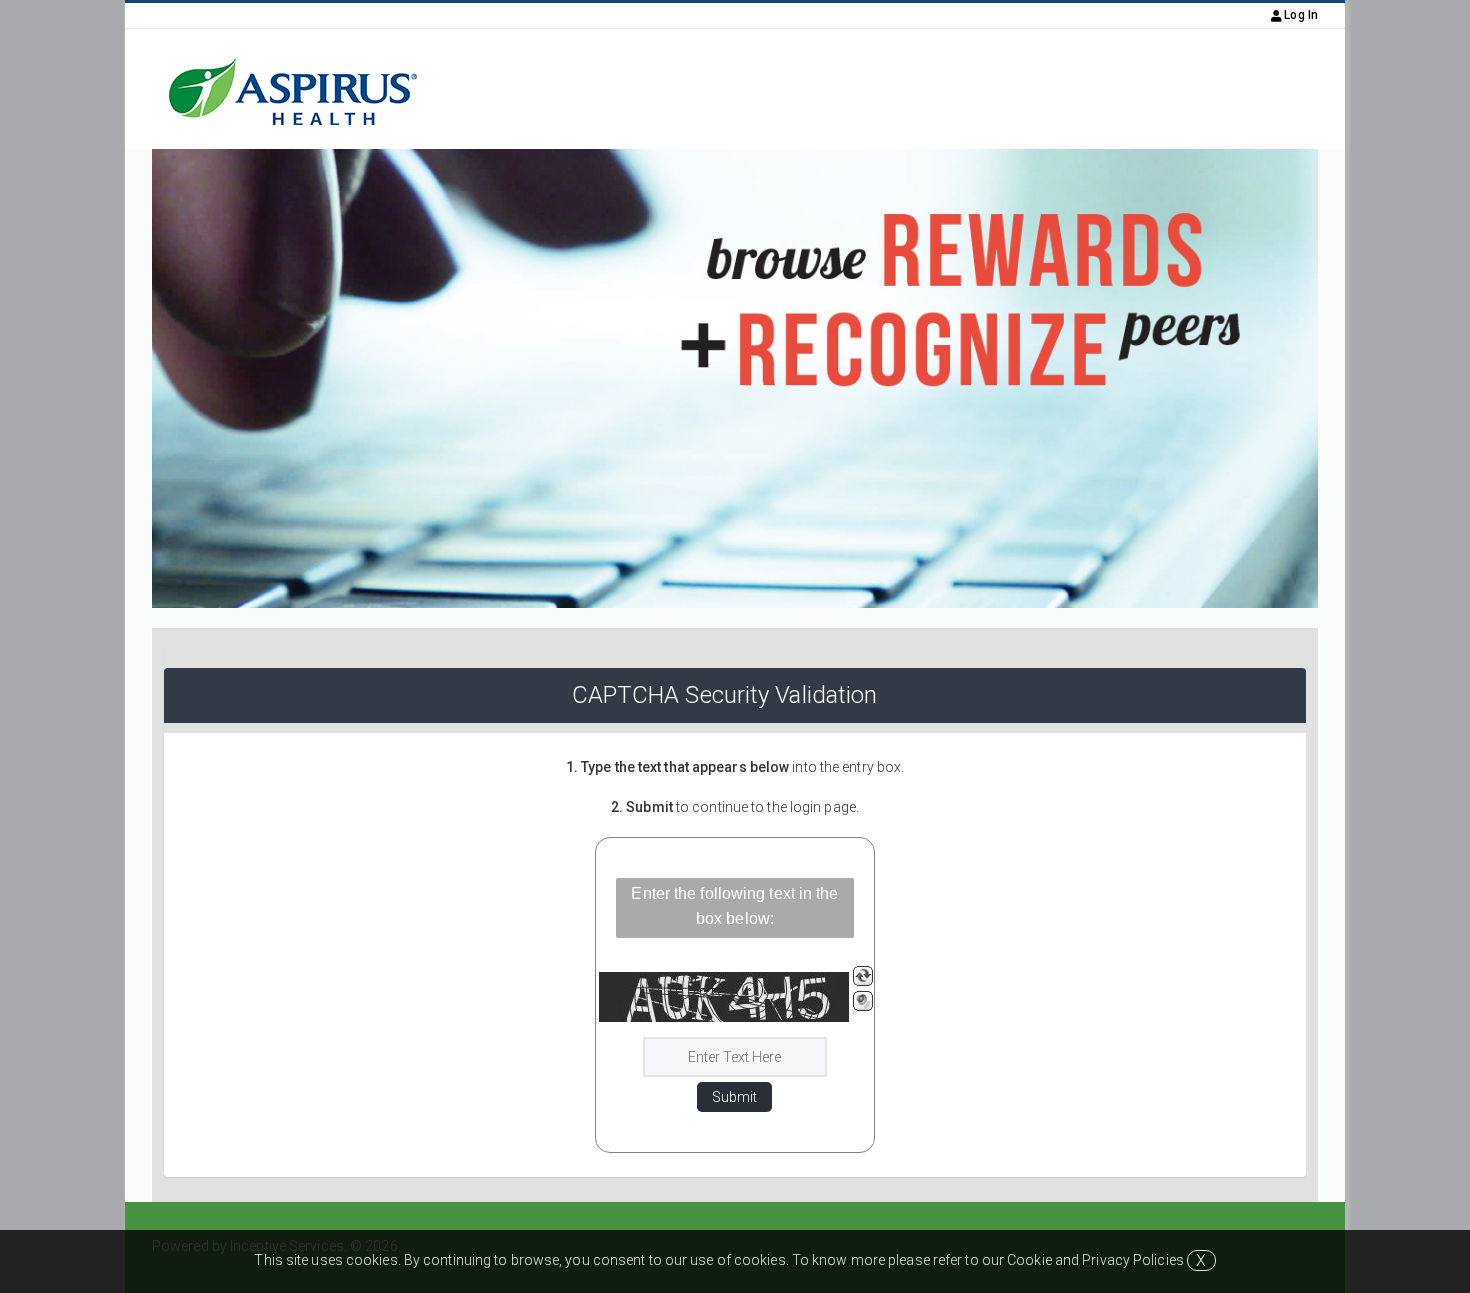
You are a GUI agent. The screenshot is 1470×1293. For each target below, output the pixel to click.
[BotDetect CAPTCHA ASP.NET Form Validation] (724, 997)
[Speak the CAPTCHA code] (863, 1001)
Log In (1299, 15)
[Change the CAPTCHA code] (863, 976)
